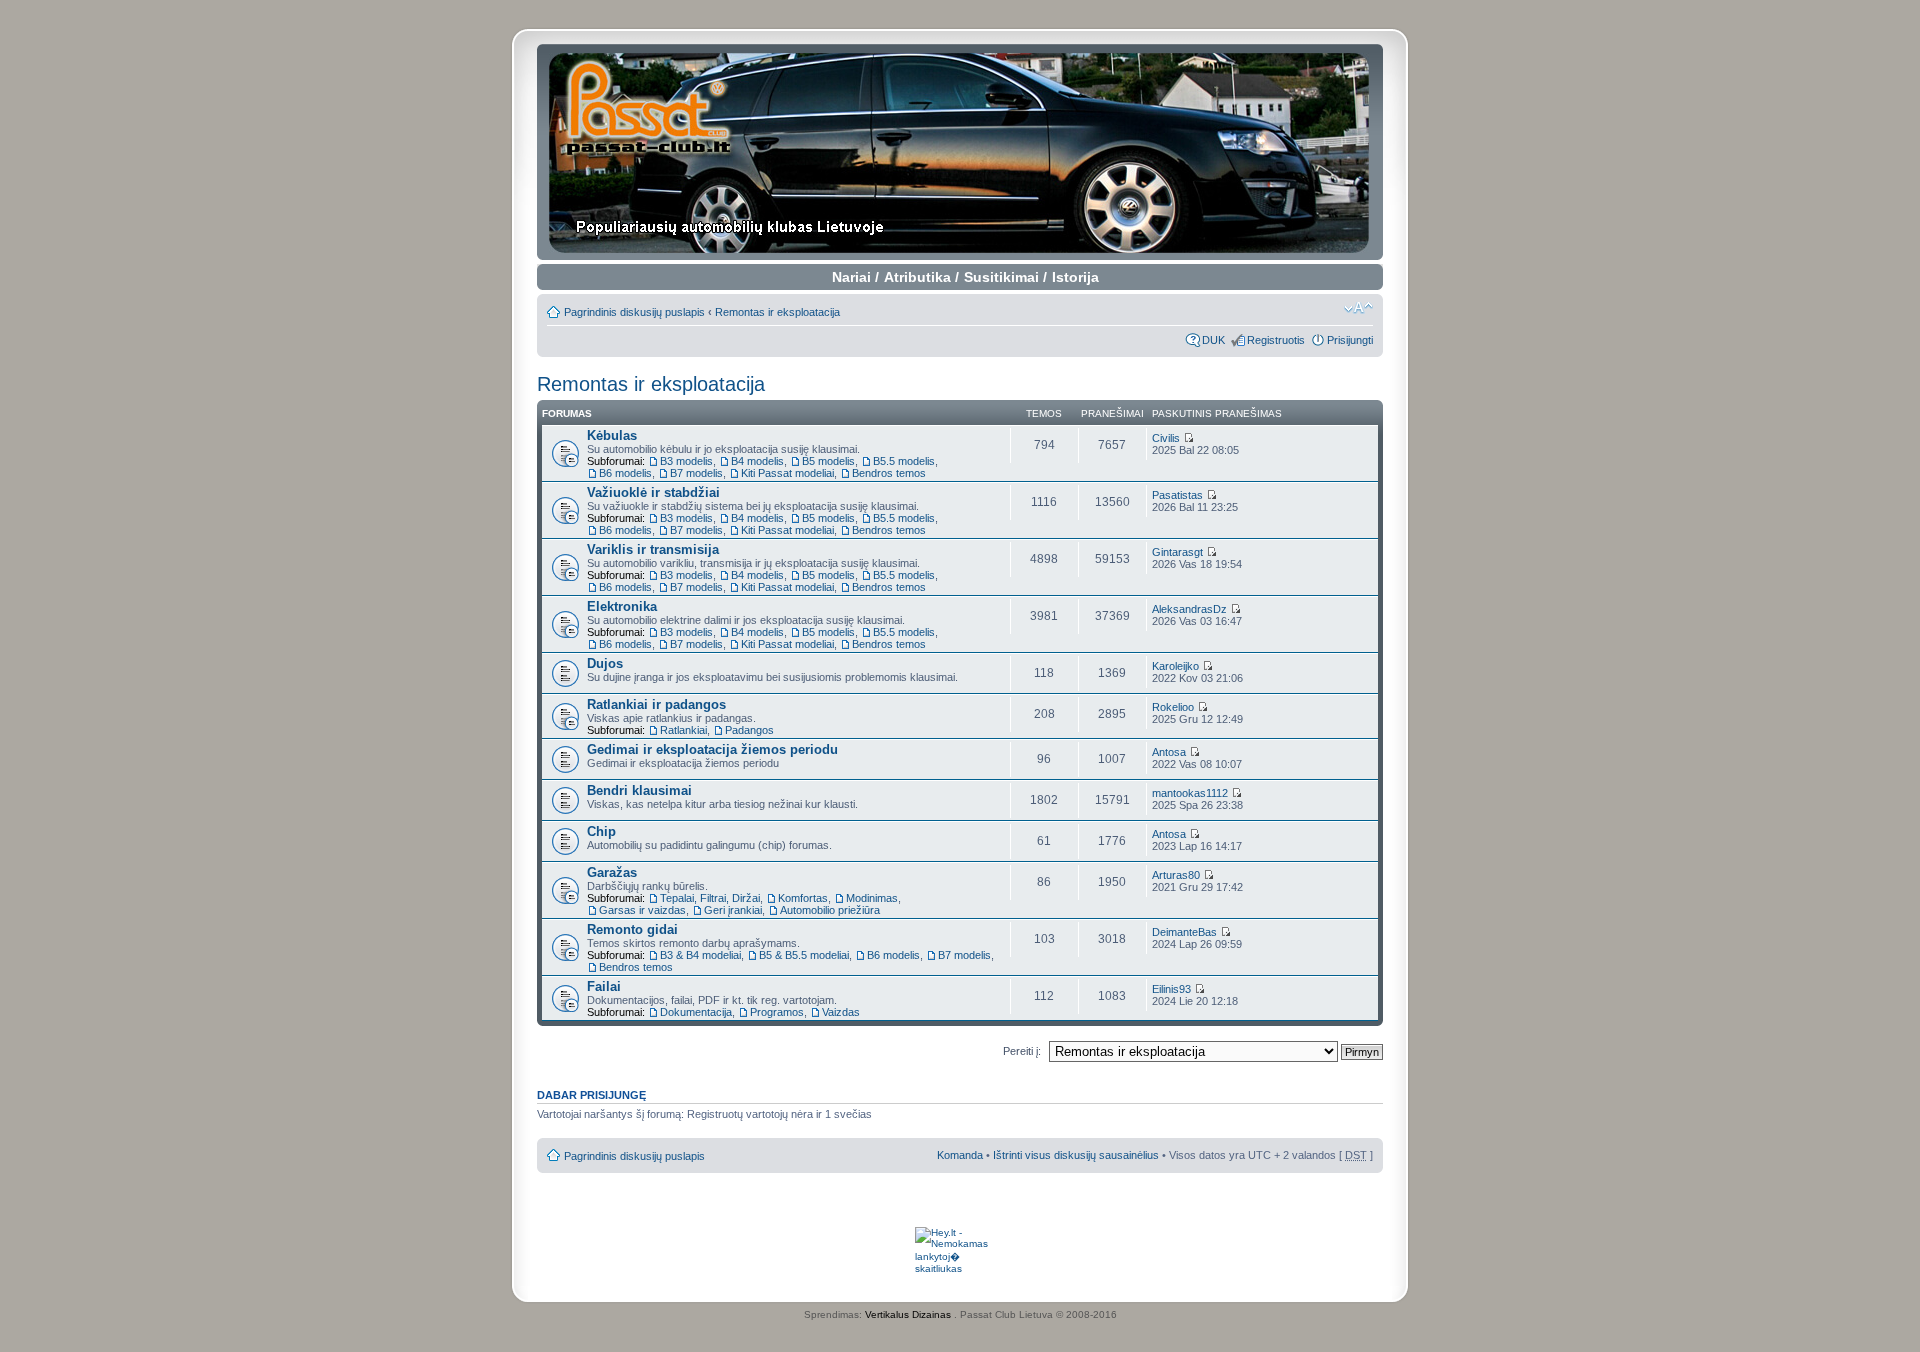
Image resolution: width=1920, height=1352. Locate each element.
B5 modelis (828, 461)
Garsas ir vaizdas (642, 910)
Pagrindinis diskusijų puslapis (634, 312)
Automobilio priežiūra (830, 910)
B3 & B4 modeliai (700, 955)
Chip (601, 831)
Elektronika (622, 606)
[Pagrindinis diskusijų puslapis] (960, 152)
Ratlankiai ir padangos (656, 704)
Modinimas (872, 898)
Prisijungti (1350, 340)
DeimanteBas (1184, 932)
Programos (777, 1012)
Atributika (917, 277)
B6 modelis (625, 473)
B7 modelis (696, 473)
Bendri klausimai (639, 790)
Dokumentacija (696, 1012)
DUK (1213, 340)
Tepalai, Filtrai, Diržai (710, 898)
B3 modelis (686, 461)
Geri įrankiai (733, 910)
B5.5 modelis (904, 461)
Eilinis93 (1171, 989)
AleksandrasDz (1189, 609)
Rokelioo (1173, 707)
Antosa (1169, 752)
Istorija (1075, 277)
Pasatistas (1177, 495)
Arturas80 (1176, 875)
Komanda (960, 1155)
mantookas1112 (1190, 793)
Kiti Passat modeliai (787, 473)
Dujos (605, 663)
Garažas (612, 872)
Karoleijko (1175, 666)
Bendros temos (889, 473)
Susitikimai (1001, 277)
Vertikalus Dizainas (908, 1314)
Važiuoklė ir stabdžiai (653, 492)
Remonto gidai (632, 929)
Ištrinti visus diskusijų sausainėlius (1076, 1155)
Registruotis (1276, 340)
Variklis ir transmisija (653, 549)
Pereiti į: (1022, 1051)
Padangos (749, 730)
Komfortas (803, 898)
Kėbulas (612, 435)
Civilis (1166, 438)
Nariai (851, 277)
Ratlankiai (683, 730)
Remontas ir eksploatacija (777, 312)
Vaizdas (841, 1012)
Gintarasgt (1177, 552)
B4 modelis (757, 461)
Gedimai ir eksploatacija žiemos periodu (712, 749)
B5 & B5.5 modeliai (804, 955)
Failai (604, 986)
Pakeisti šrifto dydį (1358, 308)
